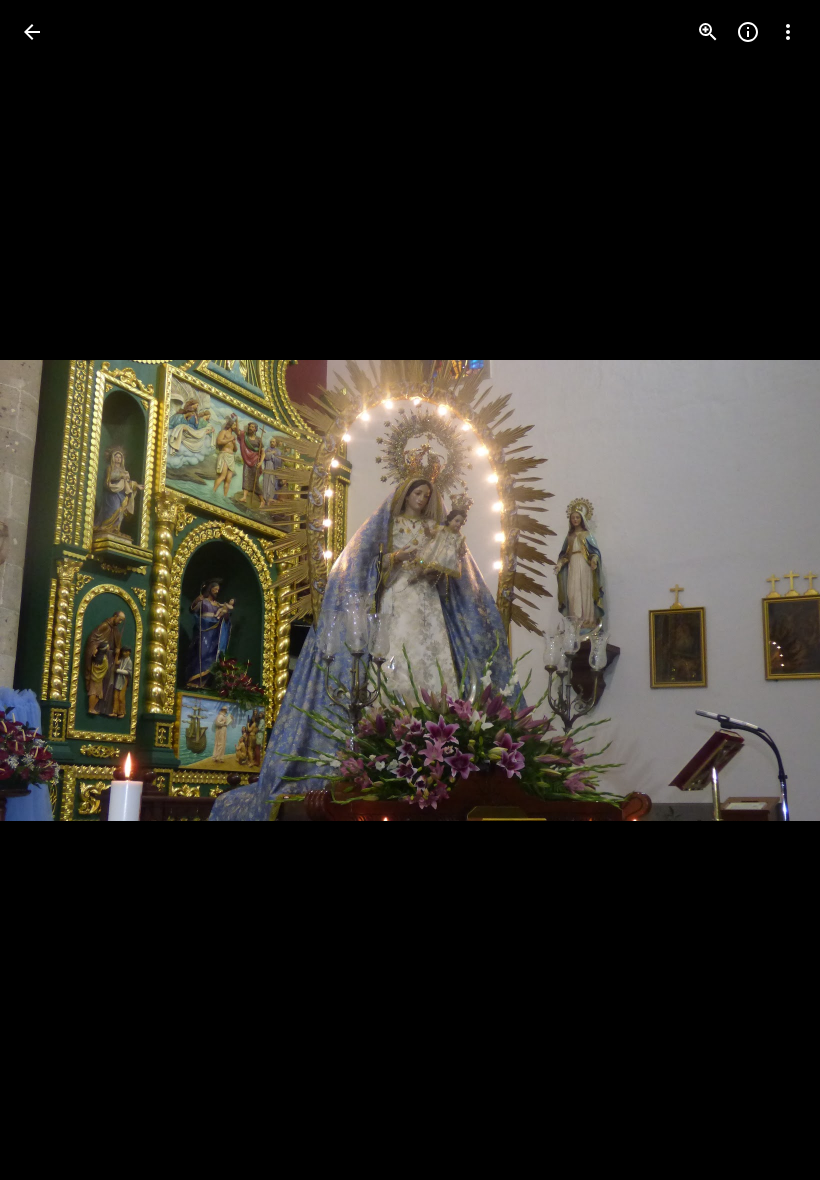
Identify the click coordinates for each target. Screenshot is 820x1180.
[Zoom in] (708, 32)
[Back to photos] (32, 32)
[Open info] (748, 32)
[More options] (788, 32)
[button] (56, 590)
